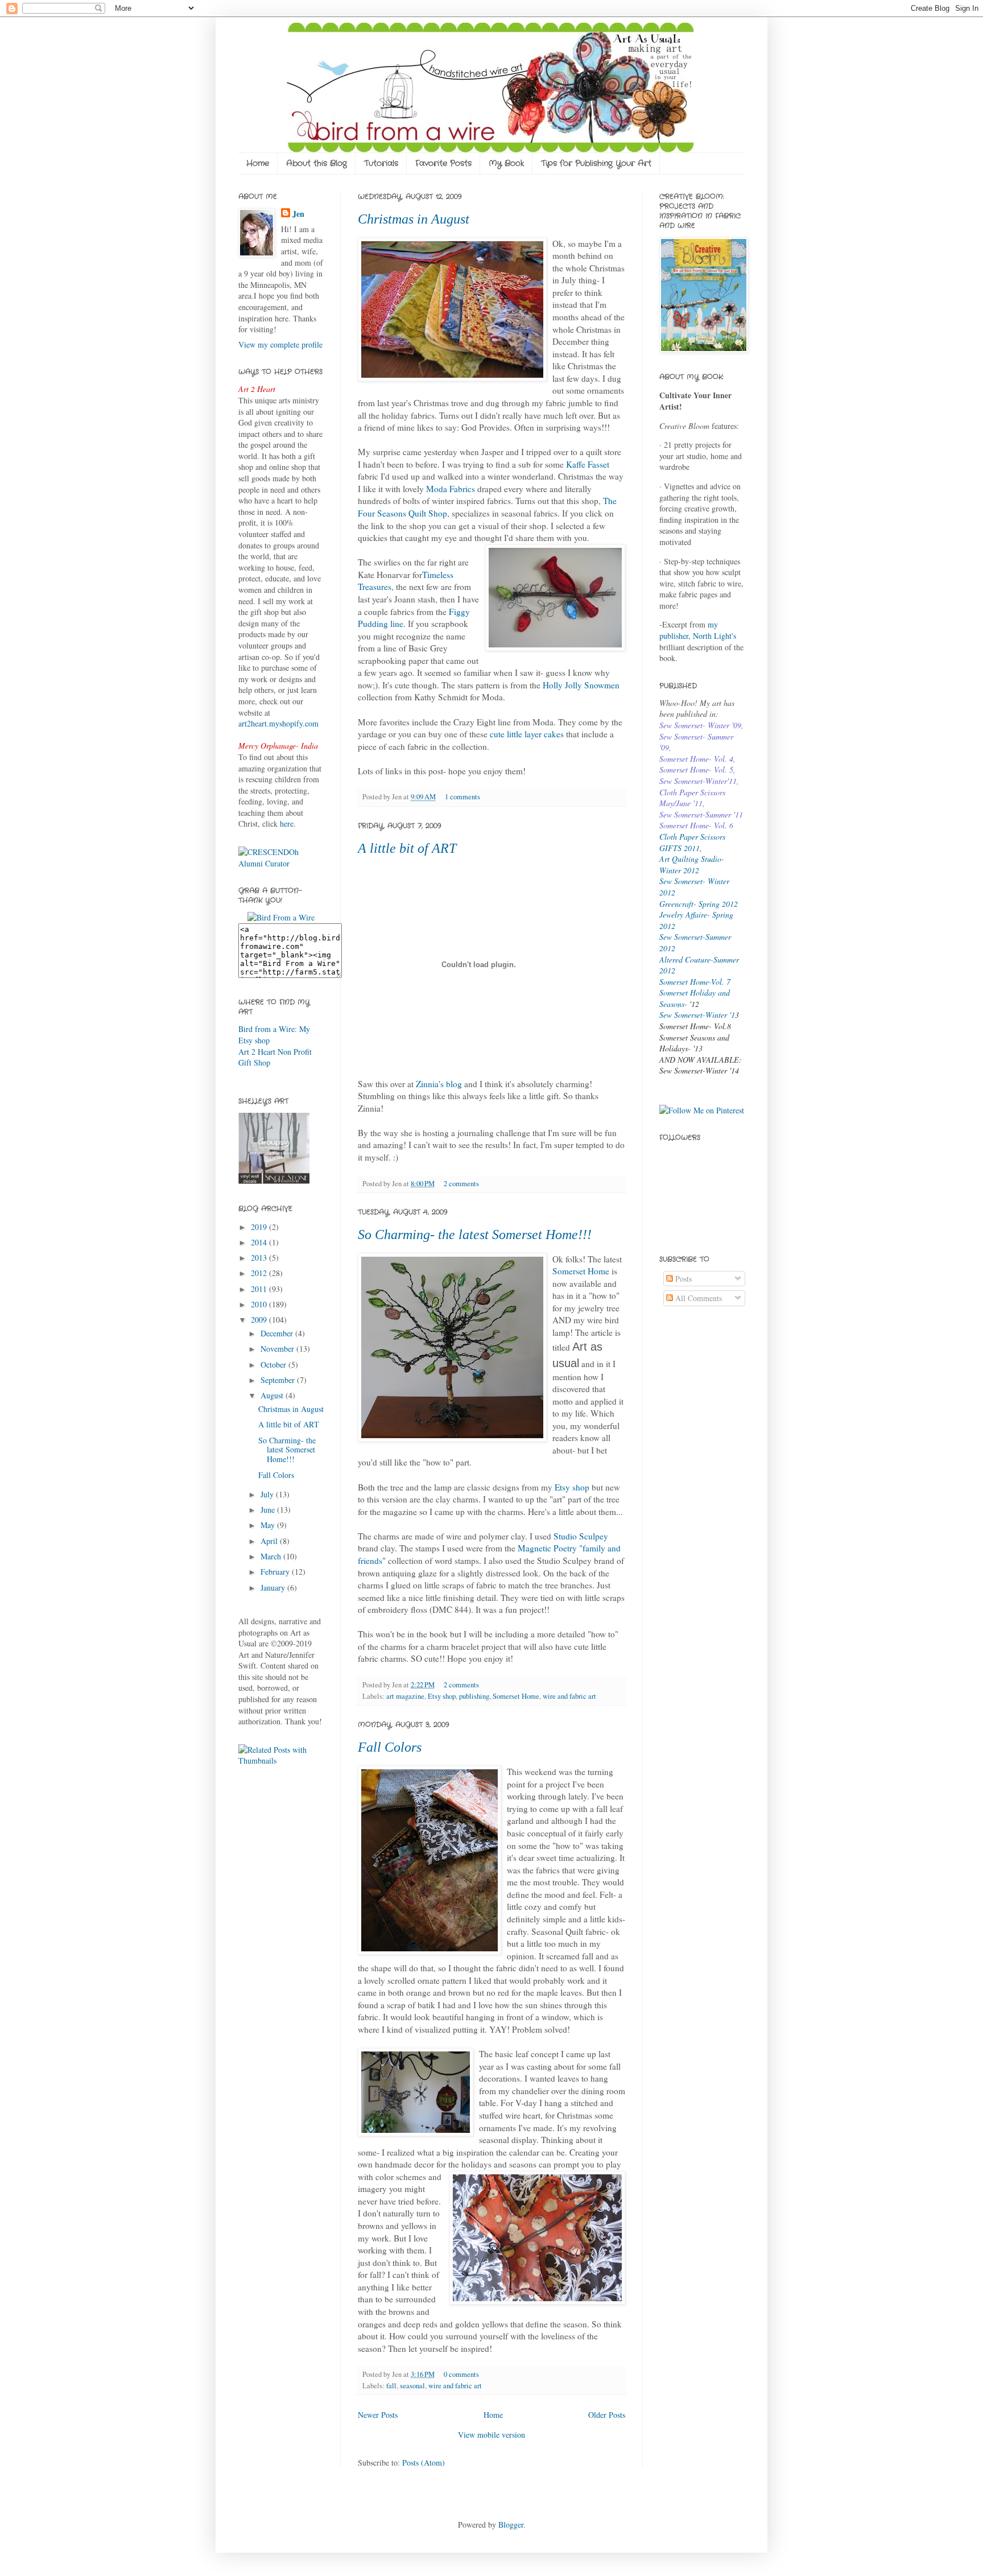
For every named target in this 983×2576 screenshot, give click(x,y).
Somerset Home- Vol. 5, (697, 769)
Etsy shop (572, 1487)
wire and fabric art (569, 1696)
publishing (474, 1696)
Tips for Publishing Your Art (596, 163)
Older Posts (607, 2415)
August (273, 1395)
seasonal (412, 2386)
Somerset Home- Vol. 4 (696, 759)
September (279, 1380)
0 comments (461, 2374)
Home (258, 163)
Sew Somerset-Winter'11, (699, 781)
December (278, 1333)
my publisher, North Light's (698, 630)
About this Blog (317, 163)
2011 (260, 1289)
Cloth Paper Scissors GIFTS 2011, (692, 842)
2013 (260, 1258)
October (274, 1365)
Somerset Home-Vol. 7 (695, 982)
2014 (260, 1242)
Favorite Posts (443, 163)
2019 (260, 1227)
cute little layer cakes (527, 734)
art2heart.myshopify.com (278, 723)
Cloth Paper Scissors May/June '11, (692, 798)
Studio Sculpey (581, 1536)
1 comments (462, 797)
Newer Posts (378, 2415)
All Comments (697, 1298)
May (269, 1525)
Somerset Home (581, 1271)
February (276, 1572)
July (268, 1494)
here (287, 823)
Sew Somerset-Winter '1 (697, 1015)
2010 (260, 1304)
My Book (506, 163)
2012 (260, 1273)
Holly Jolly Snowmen (581, 685)
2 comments (461, 1184)
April (270, 1541)
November (278, 1349)
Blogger (511, 2525)
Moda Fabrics (449, 489)
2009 (260, 1320)
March (272, 1556)
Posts (682, 1279)
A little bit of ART (407, 848)
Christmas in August (414, 219)
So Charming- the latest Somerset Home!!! (475, 1235)
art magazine (405, 1696)
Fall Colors (390, 1747)
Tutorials (381, 163)
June (269, 1510)
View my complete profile (280, 344)
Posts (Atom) (424, 2463)
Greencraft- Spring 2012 (699, 904)
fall (391, 2386)
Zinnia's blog (440, 1084)
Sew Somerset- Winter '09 (700, 725)
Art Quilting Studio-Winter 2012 (692, 864)
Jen (298, 214)
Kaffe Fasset (588, 464)
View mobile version (491, 2435)
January (274, 1588)
